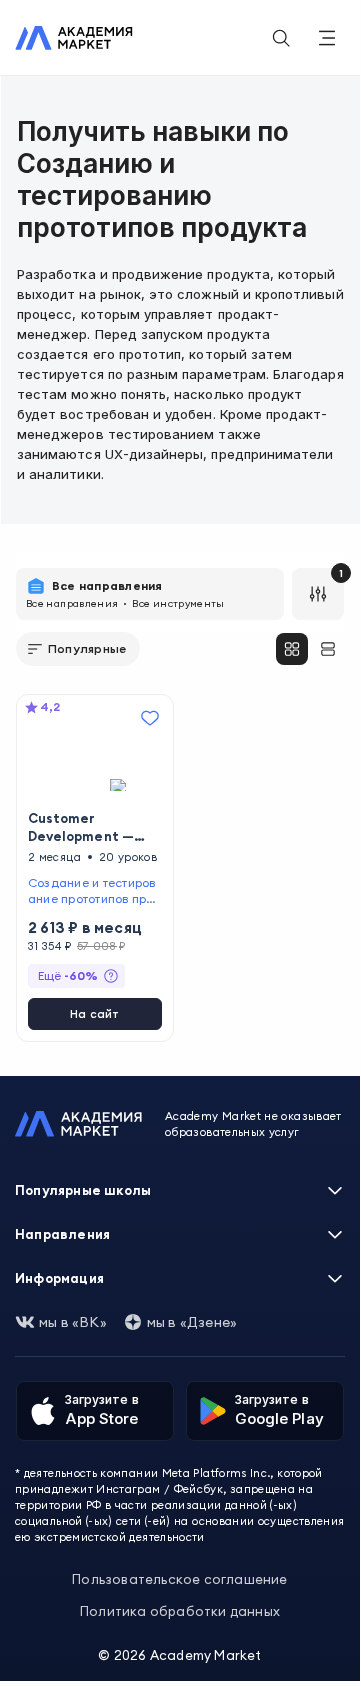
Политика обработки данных (180, 1611)
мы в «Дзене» (192, 1322)
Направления (62, 1234)
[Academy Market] (74, 38)
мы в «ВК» (73, 1322)
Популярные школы (83, 1190)
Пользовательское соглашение (179, 1579)
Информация (59, 1278)
